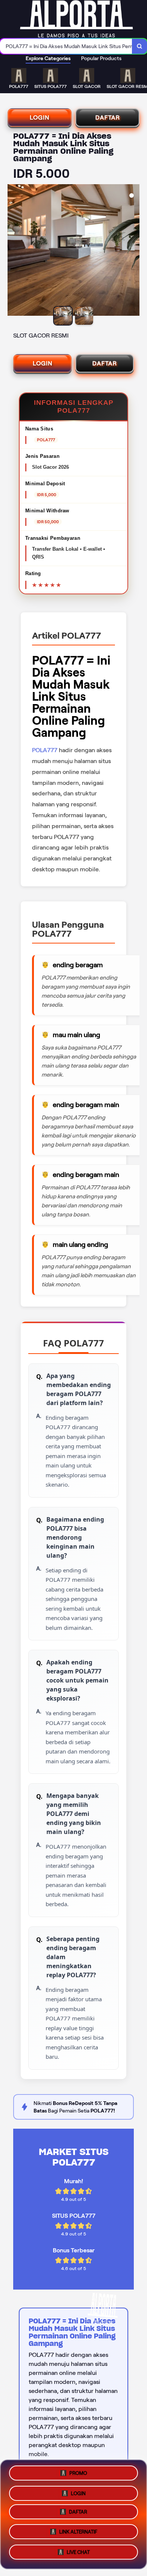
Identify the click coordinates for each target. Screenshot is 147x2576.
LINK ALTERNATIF (78, 2534)
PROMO (78, 2472)
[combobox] (66, 46)
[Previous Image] (14, 251)
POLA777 (45, 750)
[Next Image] (133, 251)
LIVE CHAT (78, 2554)
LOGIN (40, 117)
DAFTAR (108, 117)
